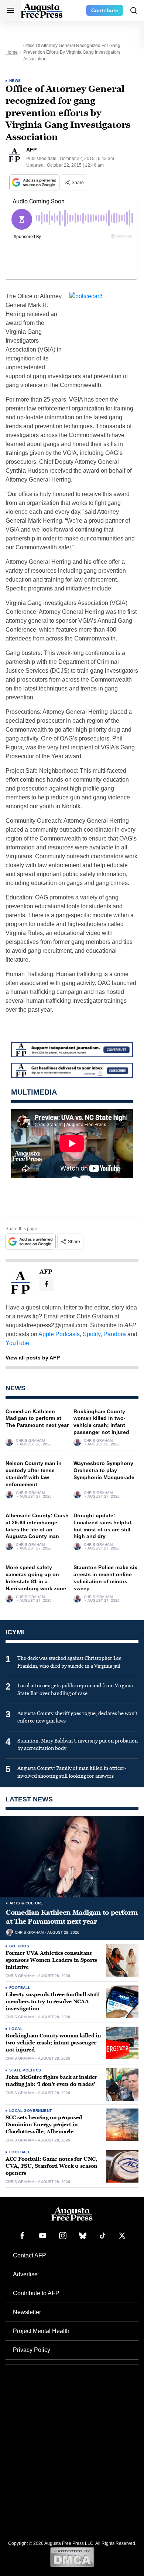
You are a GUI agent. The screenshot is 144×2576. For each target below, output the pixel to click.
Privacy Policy (32, 2350)
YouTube (17, 1343)
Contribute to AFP (36, 2293)
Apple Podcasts (59, 1334)
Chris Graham (30, 1441)
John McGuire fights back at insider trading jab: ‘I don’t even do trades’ (51, 2081)
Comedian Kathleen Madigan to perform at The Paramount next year (37, 1418)
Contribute (105, 10)
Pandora (115, 1334)
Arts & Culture (27, 1903)
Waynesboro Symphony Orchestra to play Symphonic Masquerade (104, 1470)
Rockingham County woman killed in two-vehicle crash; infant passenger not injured (53, 2043)
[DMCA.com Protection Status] (72, 2557)
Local (16, 2029)
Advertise (25, 2274)
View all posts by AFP (33, 1358)
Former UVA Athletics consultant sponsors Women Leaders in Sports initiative (51, 1960)
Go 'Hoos (19, 1946)
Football (20, 1988)
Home (12, 52)
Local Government (30, 2111)
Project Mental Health (41, 2331)
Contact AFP (30, 2255)
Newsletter (27, 2312)
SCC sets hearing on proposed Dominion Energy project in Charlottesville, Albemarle (44, 2125)
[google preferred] (35, 182)
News (15, 81)
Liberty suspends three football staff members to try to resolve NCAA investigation (52, 2002)
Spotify (92, 1334)
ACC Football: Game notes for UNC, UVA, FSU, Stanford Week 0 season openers (52, 2166)
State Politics (25, 2070)
